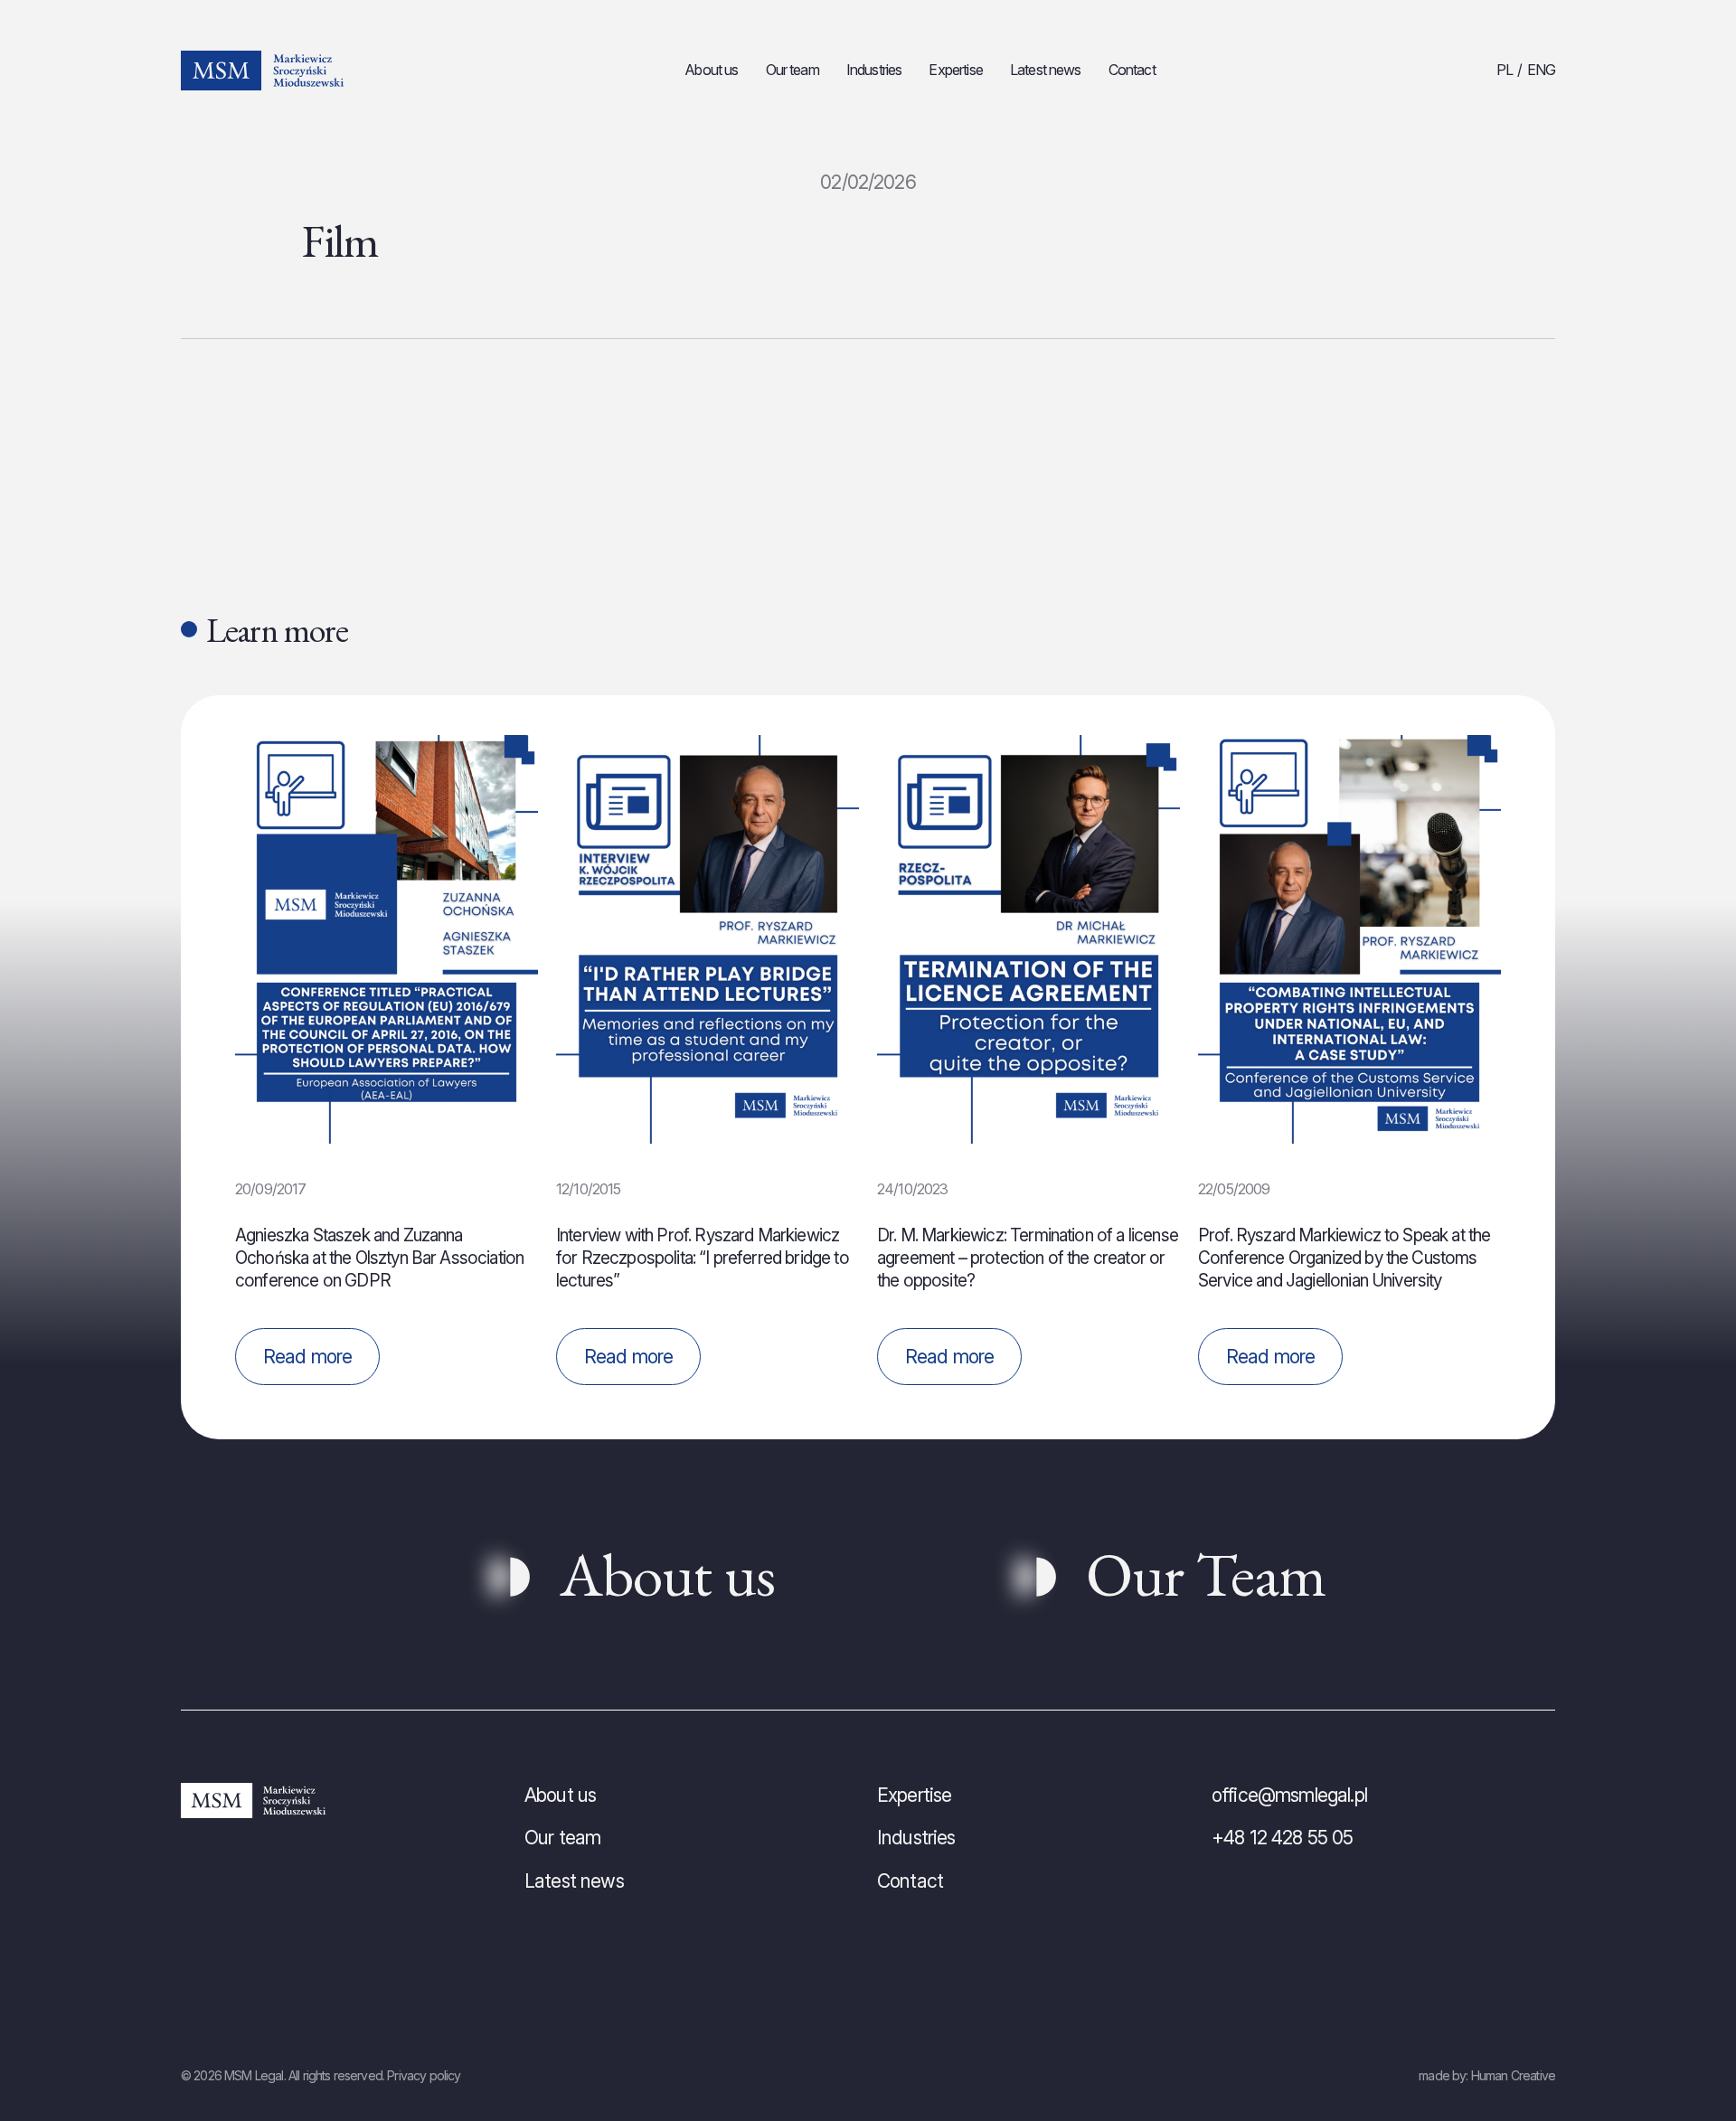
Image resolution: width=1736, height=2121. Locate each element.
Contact (1132, 70)
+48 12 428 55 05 (1283, 1838)
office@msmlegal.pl (1289, 1795)
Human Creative (1513, 2075)
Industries (874, 70)
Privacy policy (424, 2075)
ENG (1541, 70)
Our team (793, 70)
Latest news (1046, 70)
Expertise (955, 70)
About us (711, 70)
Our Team (1206, 1574)
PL (1505, 70)
